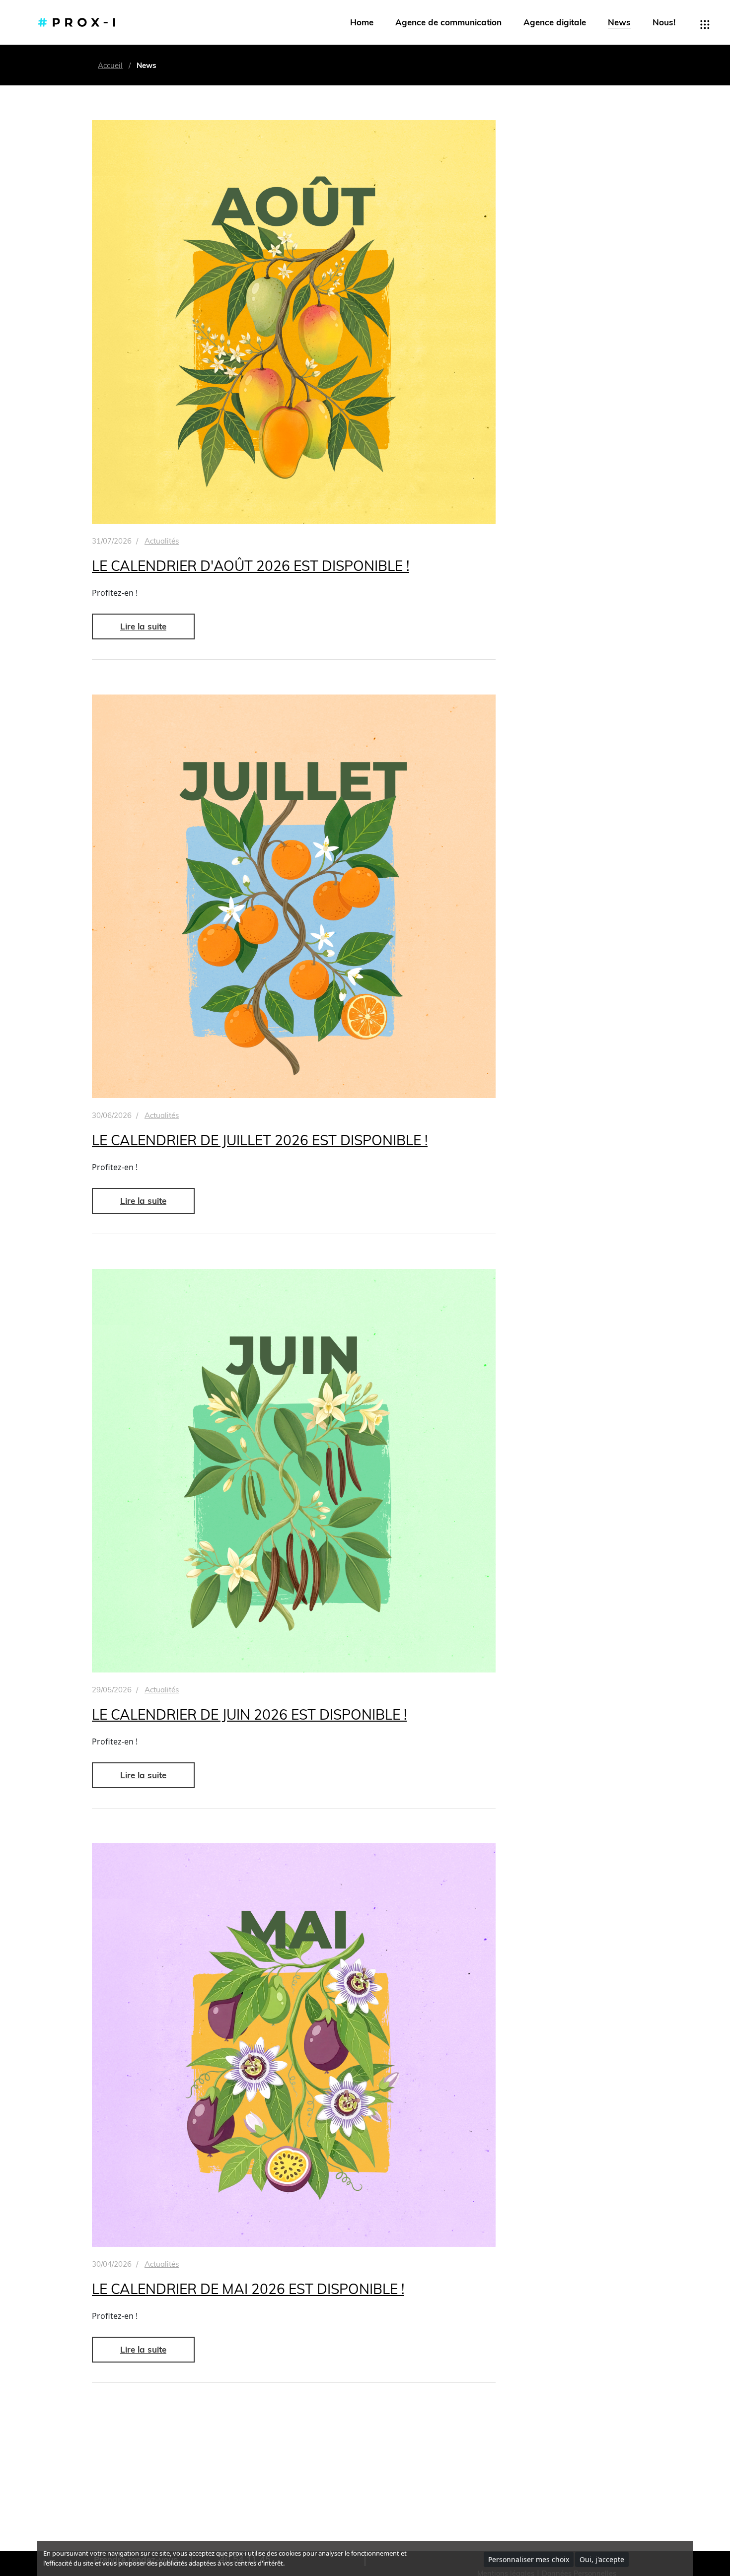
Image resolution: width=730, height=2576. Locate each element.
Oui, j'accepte (602, 2559)
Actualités (162, 541)
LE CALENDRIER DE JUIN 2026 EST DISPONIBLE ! (249, 1714)
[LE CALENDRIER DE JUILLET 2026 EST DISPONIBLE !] (294, 896)
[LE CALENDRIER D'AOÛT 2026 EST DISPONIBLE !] (294, 322)
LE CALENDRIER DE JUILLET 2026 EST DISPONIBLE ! (260, 1140)
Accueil (110, 65)
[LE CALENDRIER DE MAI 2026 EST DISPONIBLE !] (294, 2045)
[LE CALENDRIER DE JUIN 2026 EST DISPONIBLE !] (294, 1471)
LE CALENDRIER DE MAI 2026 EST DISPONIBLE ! (248, 2289)
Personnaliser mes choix (529, 2559)
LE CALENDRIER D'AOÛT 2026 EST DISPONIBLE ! (251, 566)
